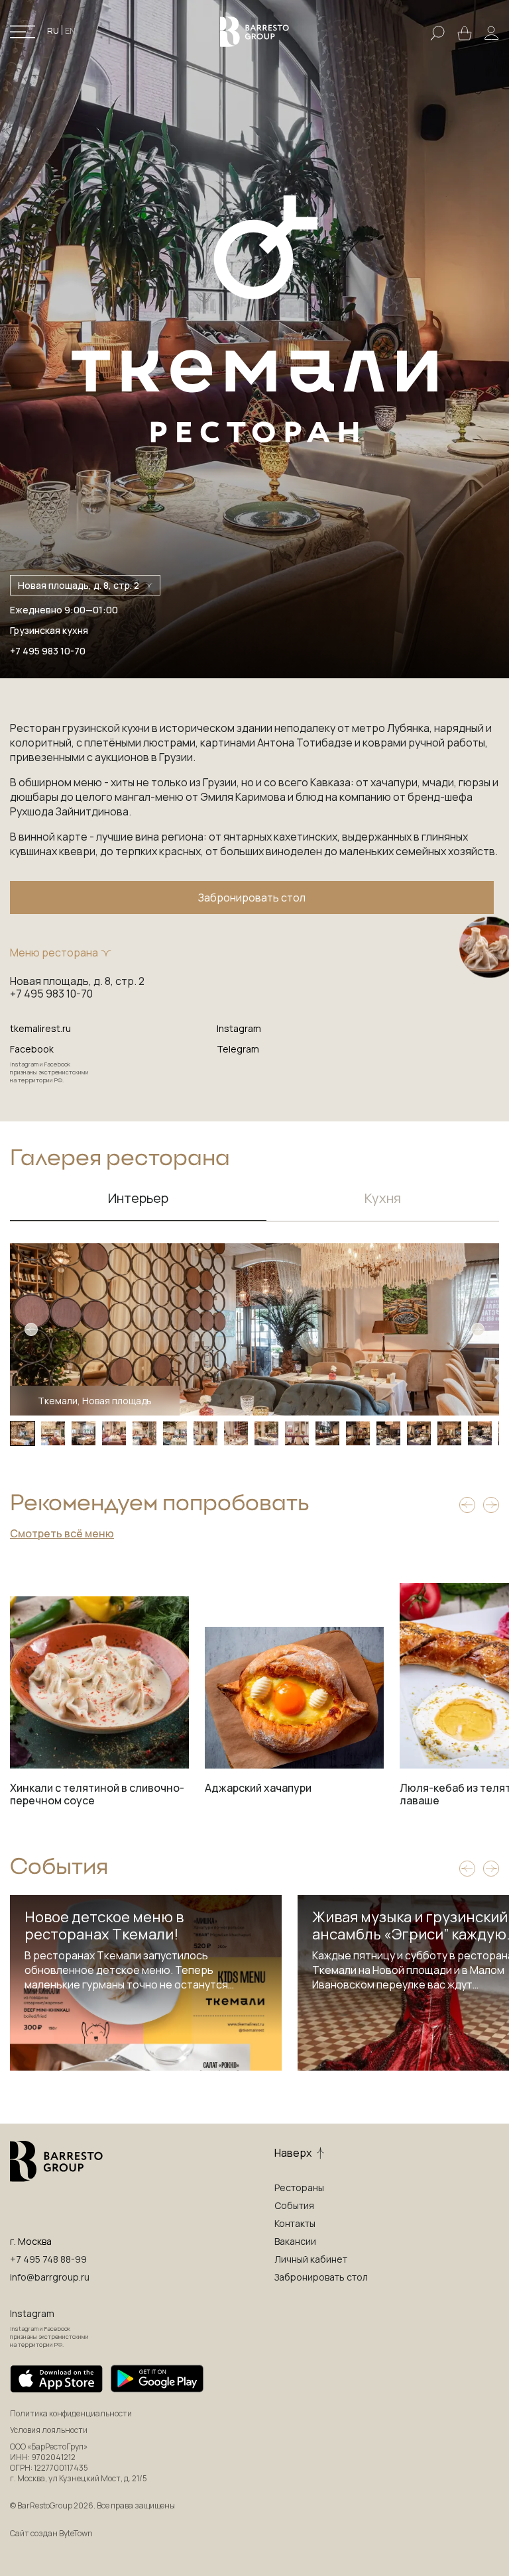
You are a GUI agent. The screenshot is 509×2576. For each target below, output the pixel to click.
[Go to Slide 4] (114, 1433)
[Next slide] (491, 1505)
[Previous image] (31, 1329)
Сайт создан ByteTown (51, 2533)
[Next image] (478, 1329)
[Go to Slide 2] (53, 1433)
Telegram (238, 1049)
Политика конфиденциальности (71, 2414)
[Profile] (492, 33)
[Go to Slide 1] (23, 1433)
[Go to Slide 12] (358, 1433)
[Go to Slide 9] (266, 1433)
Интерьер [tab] (138, 1198)
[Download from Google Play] (157, 2379)
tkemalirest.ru (40, 1028)
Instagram (239, 1028)
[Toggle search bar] (437, 32)
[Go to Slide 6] (175, 1433)
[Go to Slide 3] (84, 1433)
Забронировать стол (252, 898)
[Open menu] (23, 32)
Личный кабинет (311, 2259)
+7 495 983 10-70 (48, 651)
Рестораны (299, 2188)
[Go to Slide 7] (205, 1433)
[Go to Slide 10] (297, 1433)
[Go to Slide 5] (144, 1433)
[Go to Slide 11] (327, 1433)
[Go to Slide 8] (236, 1433)
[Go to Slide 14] (419, 1433)
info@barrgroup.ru (50, 2277)
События (294, 2205)
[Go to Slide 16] (480, 1433)
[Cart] (465, 32)
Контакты (295, 2223)
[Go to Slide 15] (449, 1433)
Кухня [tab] (383, 1198)
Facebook (32, 1049)
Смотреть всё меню (62, 1533)
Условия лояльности (49, 2430)
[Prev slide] (467, 1505)
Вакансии (295, 2241)
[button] (254, 1329)
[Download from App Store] (56, 2379)
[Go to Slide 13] (388, 1433)
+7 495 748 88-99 (48, 2259)
